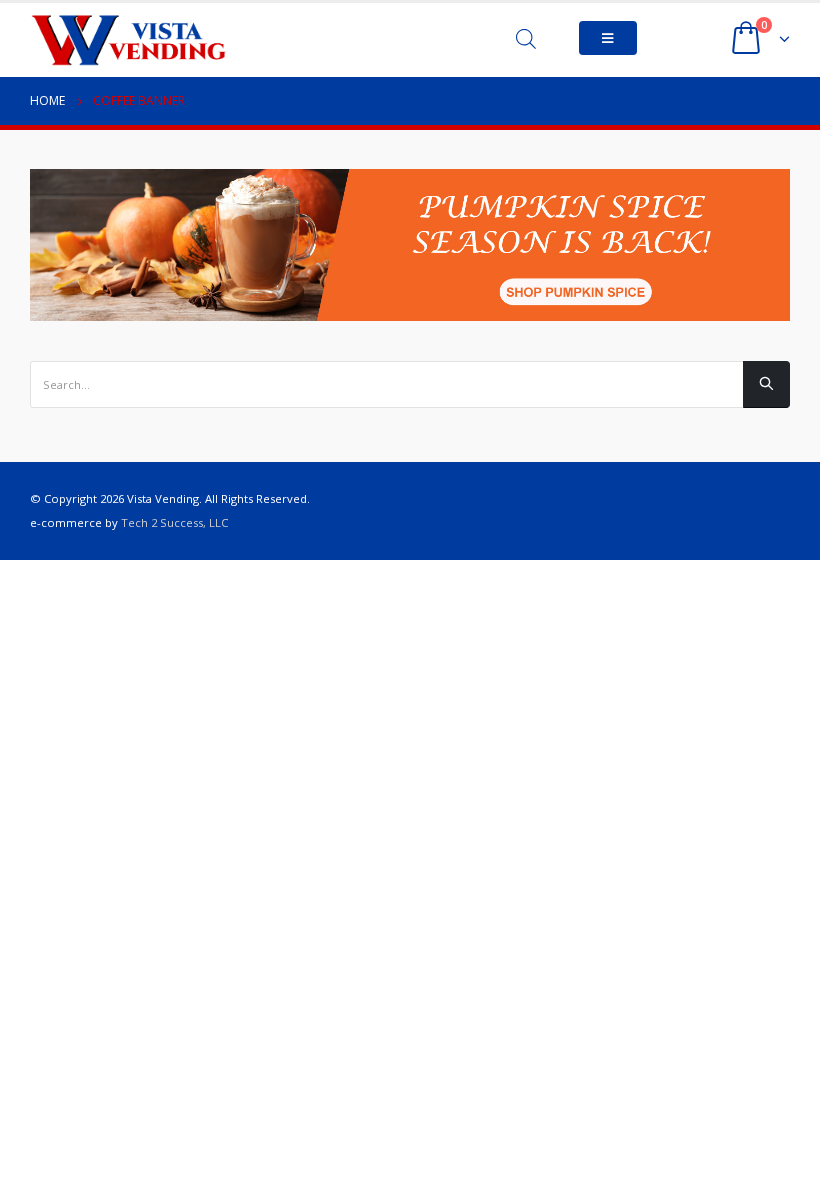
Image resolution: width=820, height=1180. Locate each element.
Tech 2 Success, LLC (174, 522)
